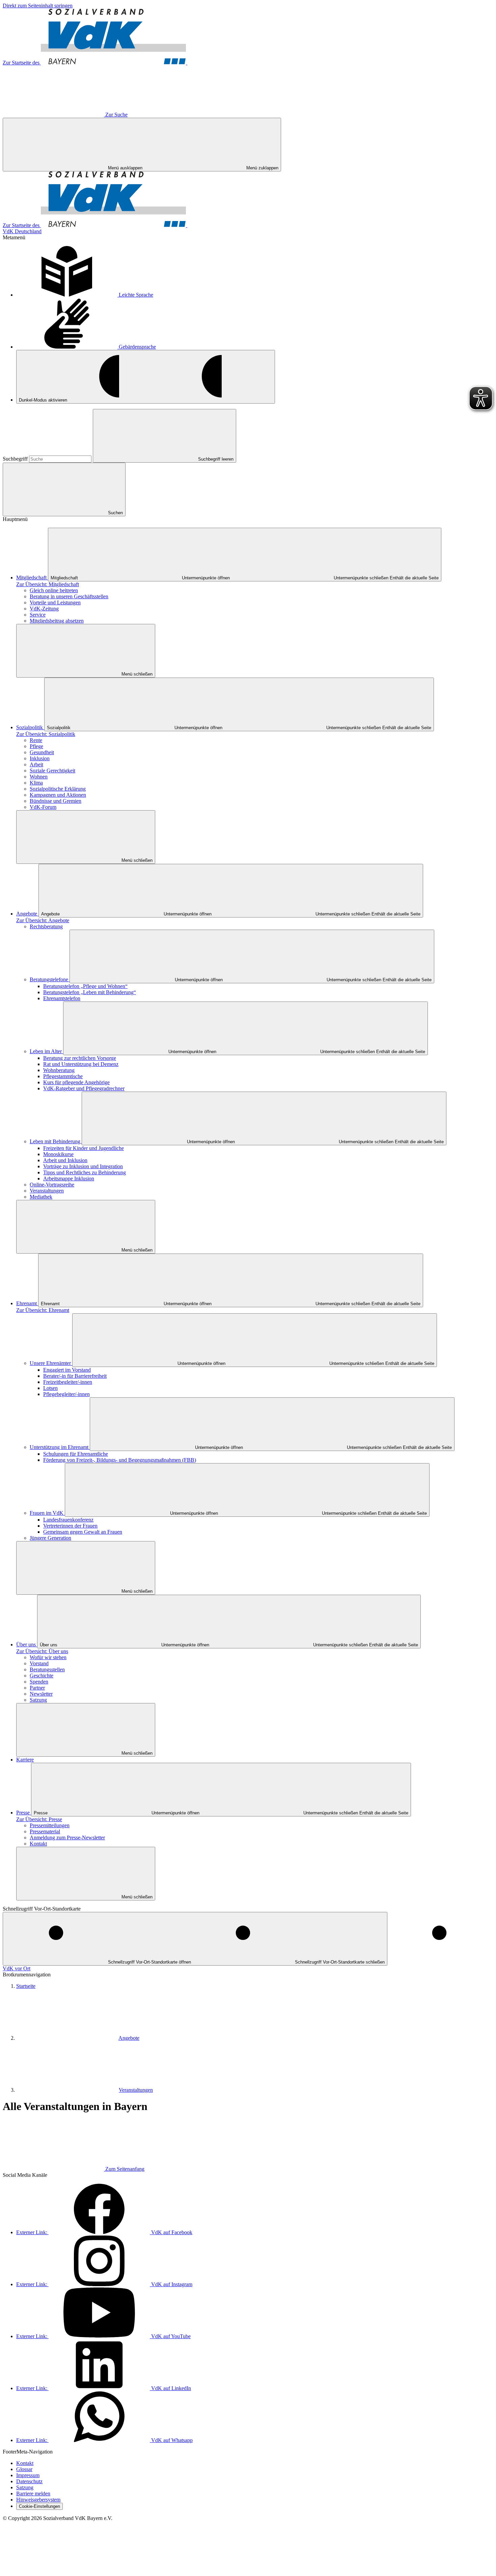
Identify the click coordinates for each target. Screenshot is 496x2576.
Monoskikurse (58, 1154)
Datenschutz (29, 2481)
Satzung (38, 1700)
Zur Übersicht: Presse (39, 1819)
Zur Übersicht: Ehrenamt (43, 1310)
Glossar (24, 2469)
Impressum (28, 2475)
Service (38, 615)
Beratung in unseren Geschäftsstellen (69, 596)
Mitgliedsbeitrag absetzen (57, 621)
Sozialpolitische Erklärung (58, 789)
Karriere (25, 1760)
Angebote (27, 914)
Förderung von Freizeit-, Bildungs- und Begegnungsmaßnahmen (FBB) (120, 1460)
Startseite (26, 1986)
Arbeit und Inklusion (65, 1160)
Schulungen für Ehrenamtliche (76, 1454)
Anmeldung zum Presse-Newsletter (67, 1838)
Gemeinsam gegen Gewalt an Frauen (83, 1532)
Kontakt (38, 1844)
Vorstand (39, 1663)
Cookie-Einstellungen (39, 2506)
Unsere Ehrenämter (51, 1363)
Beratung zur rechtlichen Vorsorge (80, 1058)
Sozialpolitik (30, 727)
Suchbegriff (16, 459)
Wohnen (39, 777)
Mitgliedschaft (32, 578)
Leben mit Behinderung (56, 1141)
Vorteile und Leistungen (55, 602)
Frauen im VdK (47, 1513)
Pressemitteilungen (50, 1825)
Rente (36, 740)
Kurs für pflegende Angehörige (76, 1082)
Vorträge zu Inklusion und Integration (83, 1166)
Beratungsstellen (47, 1669)
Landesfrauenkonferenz (68, 1520)
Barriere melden (33, 2493)
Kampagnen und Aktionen (58, 795)
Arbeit (36, 764)
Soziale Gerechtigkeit (52, 771)
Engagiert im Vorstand (67, 1370)
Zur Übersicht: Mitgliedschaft (48, 584)
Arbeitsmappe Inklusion (69, 1179)
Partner (37, 1688)
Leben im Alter (46, 1051)
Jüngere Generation (50, 1538)
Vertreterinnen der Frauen (70, 1526)
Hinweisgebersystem (38, 2500)
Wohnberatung (59, 1070)
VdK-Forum (43, 807)
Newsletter (41, 1694)
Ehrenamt (27, 1303)
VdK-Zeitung (44, 609)
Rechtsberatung (46, 926)
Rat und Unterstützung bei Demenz (81, 1064)
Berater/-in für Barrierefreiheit (75, 1376)
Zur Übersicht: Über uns (42, 1651)
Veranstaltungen (47, 1191)
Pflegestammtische (63, 1076)
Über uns (27, 1645)
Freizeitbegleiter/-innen (68, 1382)
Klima (36, 783)
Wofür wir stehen (48, 1657)
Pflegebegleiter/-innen (66, 1394)
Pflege (36, 746)
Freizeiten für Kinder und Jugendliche (84, 1148)
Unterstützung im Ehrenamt (60, 1447)
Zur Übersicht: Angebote (43, 920)
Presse (24, 1813)
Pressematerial (45, 1831)
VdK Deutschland (22, 231)
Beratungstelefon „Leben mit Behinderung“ (90, 992)
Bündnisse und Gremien (56, 801)
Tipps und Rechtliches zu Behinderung (85, 1172)
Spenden (39, 1682)
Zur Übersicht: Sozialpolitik (46, 734)
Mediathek (41, 1197)
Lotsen (50, 1388)
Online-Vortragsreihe (52, 1185)
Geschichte (42, 1676)
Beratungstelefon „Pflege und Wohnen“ (85, 986)
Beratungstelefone (50, 979)
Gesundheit (42, 752)
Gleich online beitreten (54, 590)
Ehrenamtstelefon (62, 998)
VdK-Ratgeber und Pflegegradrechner (84, 1088)
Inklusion (40, 758)
